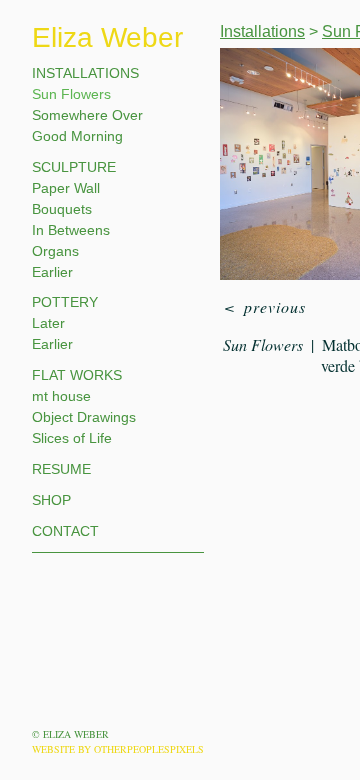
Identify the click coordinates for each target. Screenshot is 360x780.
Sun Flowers (71, 94)
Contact (65, 531)
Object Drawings (84, 417)
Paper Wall (66, 188)
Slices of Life (72, 438)
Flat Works (77, 375)
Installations (85, 73)
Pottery (65, 302)
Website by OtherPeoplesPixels (118, 749)
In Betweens (71, 230)
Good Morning (77, 136)
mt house (61, 396)
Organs (55, 251)
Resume (61, 469)
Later (48, 323)
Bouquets (62, 209)
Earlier (52, 272)
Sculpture (74, 167)
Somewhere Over (87, 115)
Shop (51, 500)
